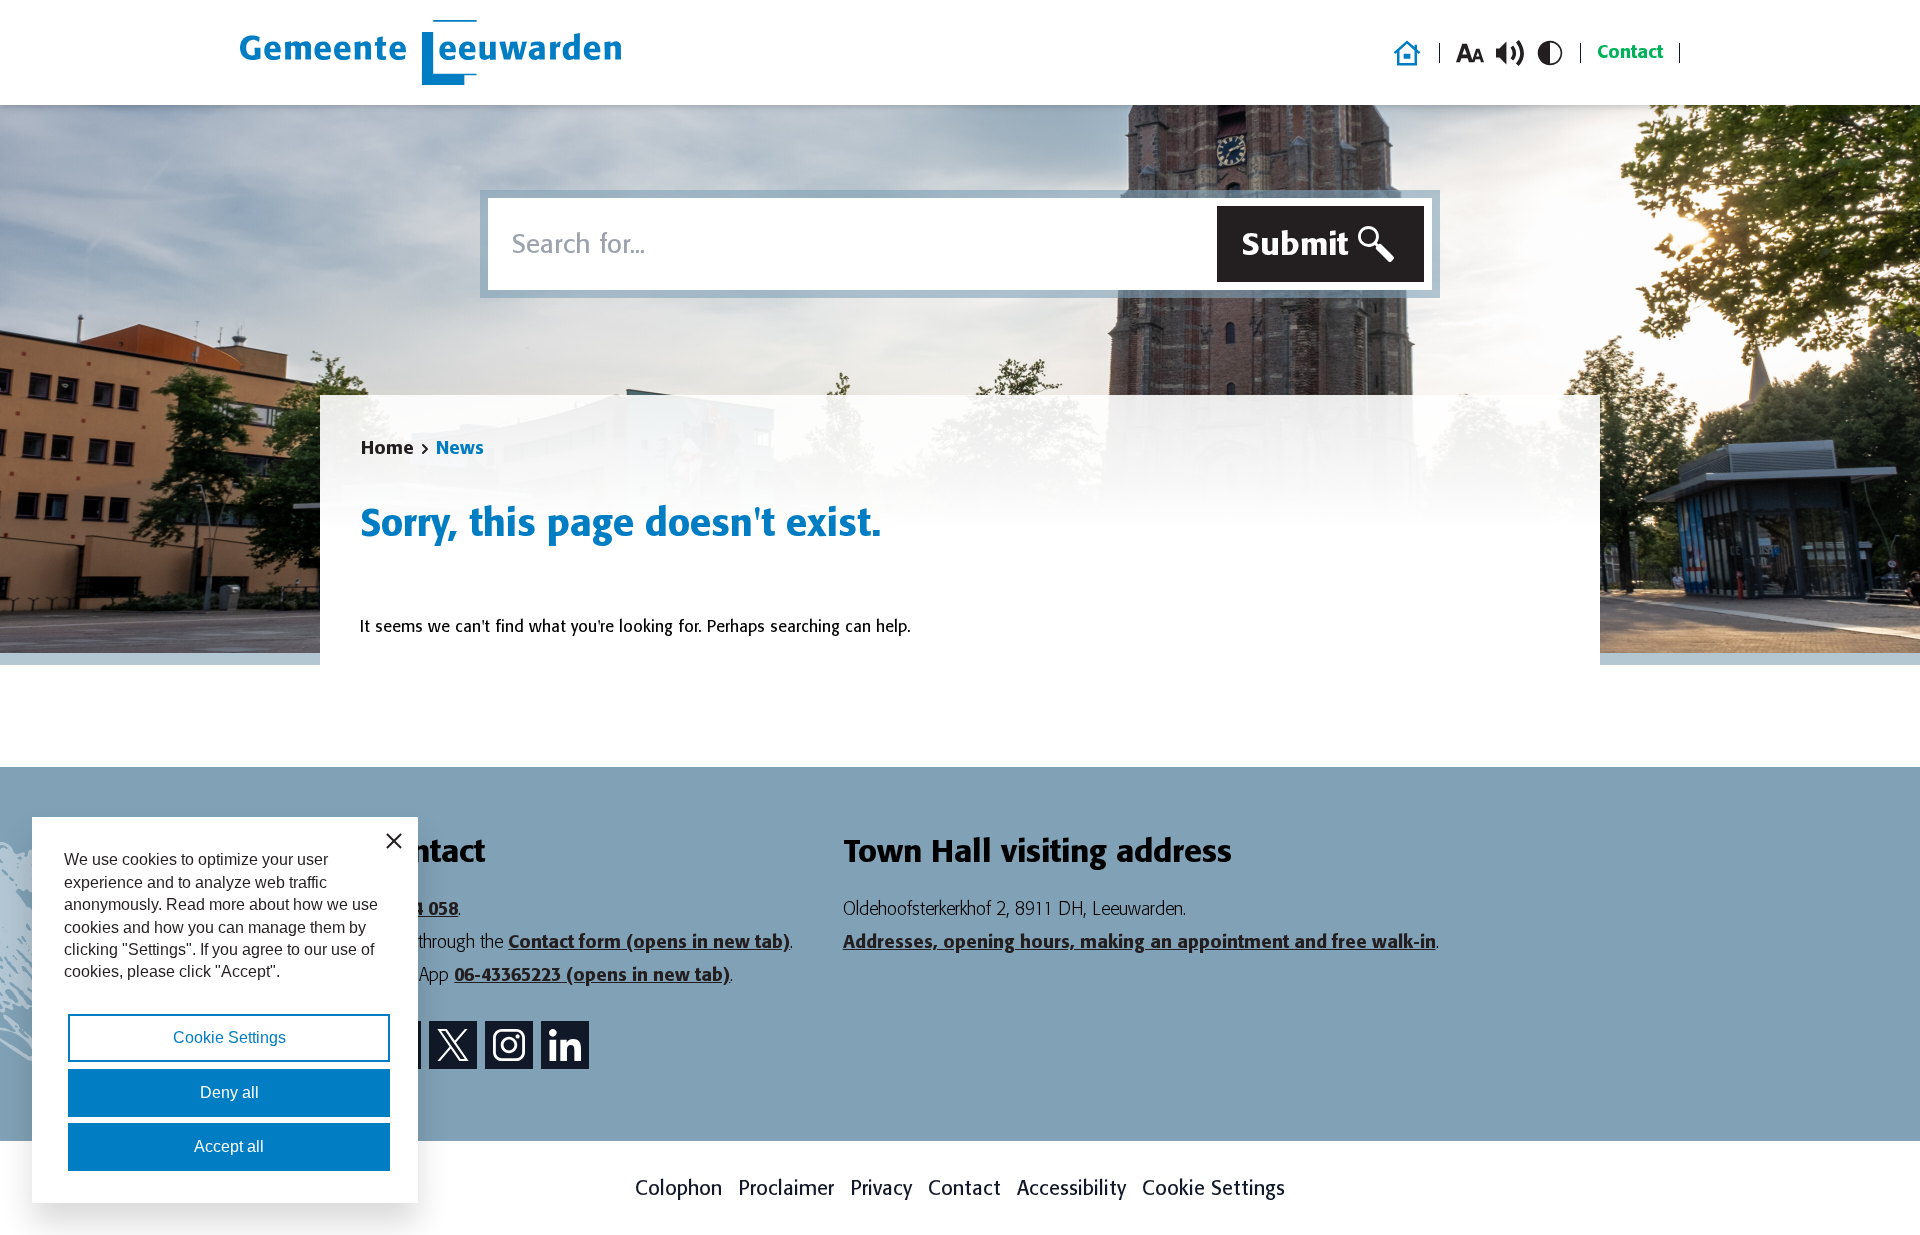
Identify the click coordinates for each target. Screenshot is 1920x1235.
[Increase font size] (1470, 53)
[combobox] (848, 244)
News (460, 448)
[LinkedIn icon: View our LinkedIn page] (565, 1045)
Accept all (229, 1146)
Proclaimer (786, 1188)
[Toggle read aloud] (1510, 53)
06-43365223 (592, 975)
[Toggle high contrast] (1550, 53)
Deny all (229, 1092)
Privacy (881, 1188)
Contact (1630, 52)
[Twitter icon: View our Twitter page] (453, 1045)
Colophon (678, 1188)
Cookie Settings (1213, 1188)
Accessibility (1071, 1188)
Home (387, 448)
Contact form (649, 942)
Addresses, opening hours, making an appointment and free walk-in (1139, 942)
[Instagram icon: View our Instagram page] (509, 1045)
